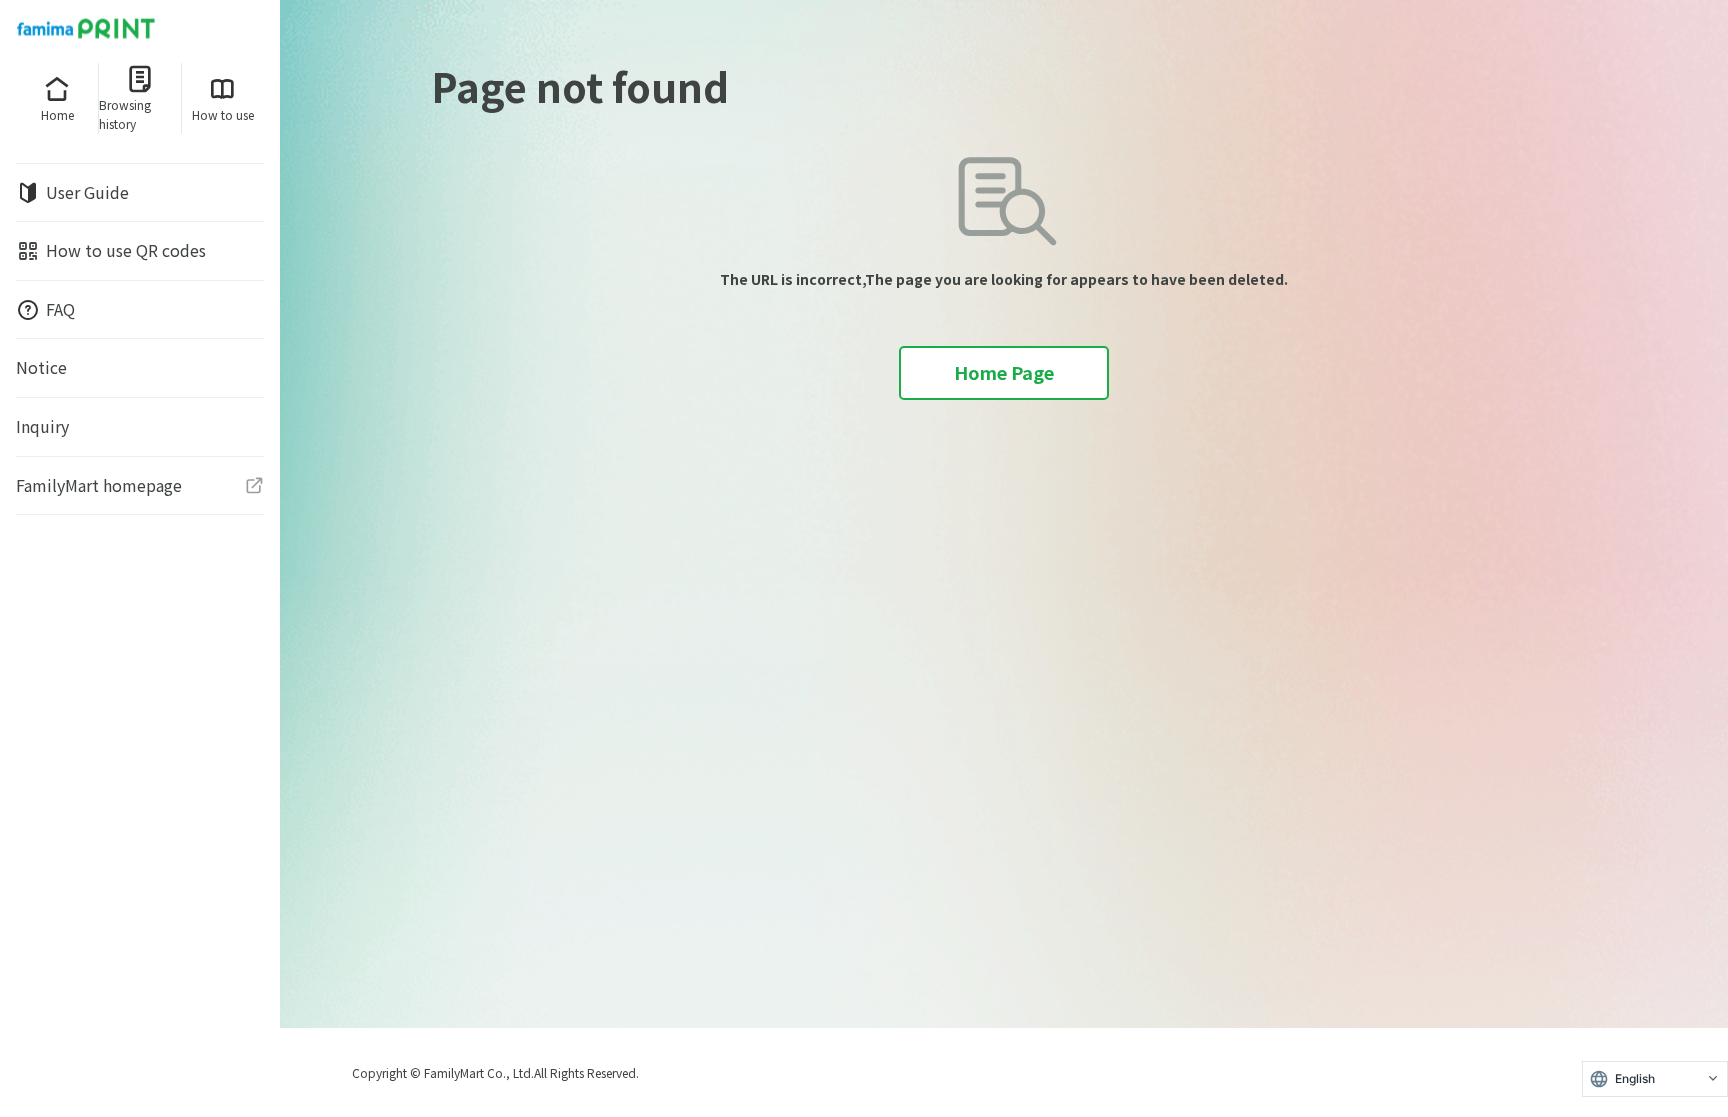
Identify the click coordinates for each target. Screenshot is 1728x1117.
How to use (223, 114)
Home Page (1004, 372)
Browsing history (125, 114)
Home (57, 114)
